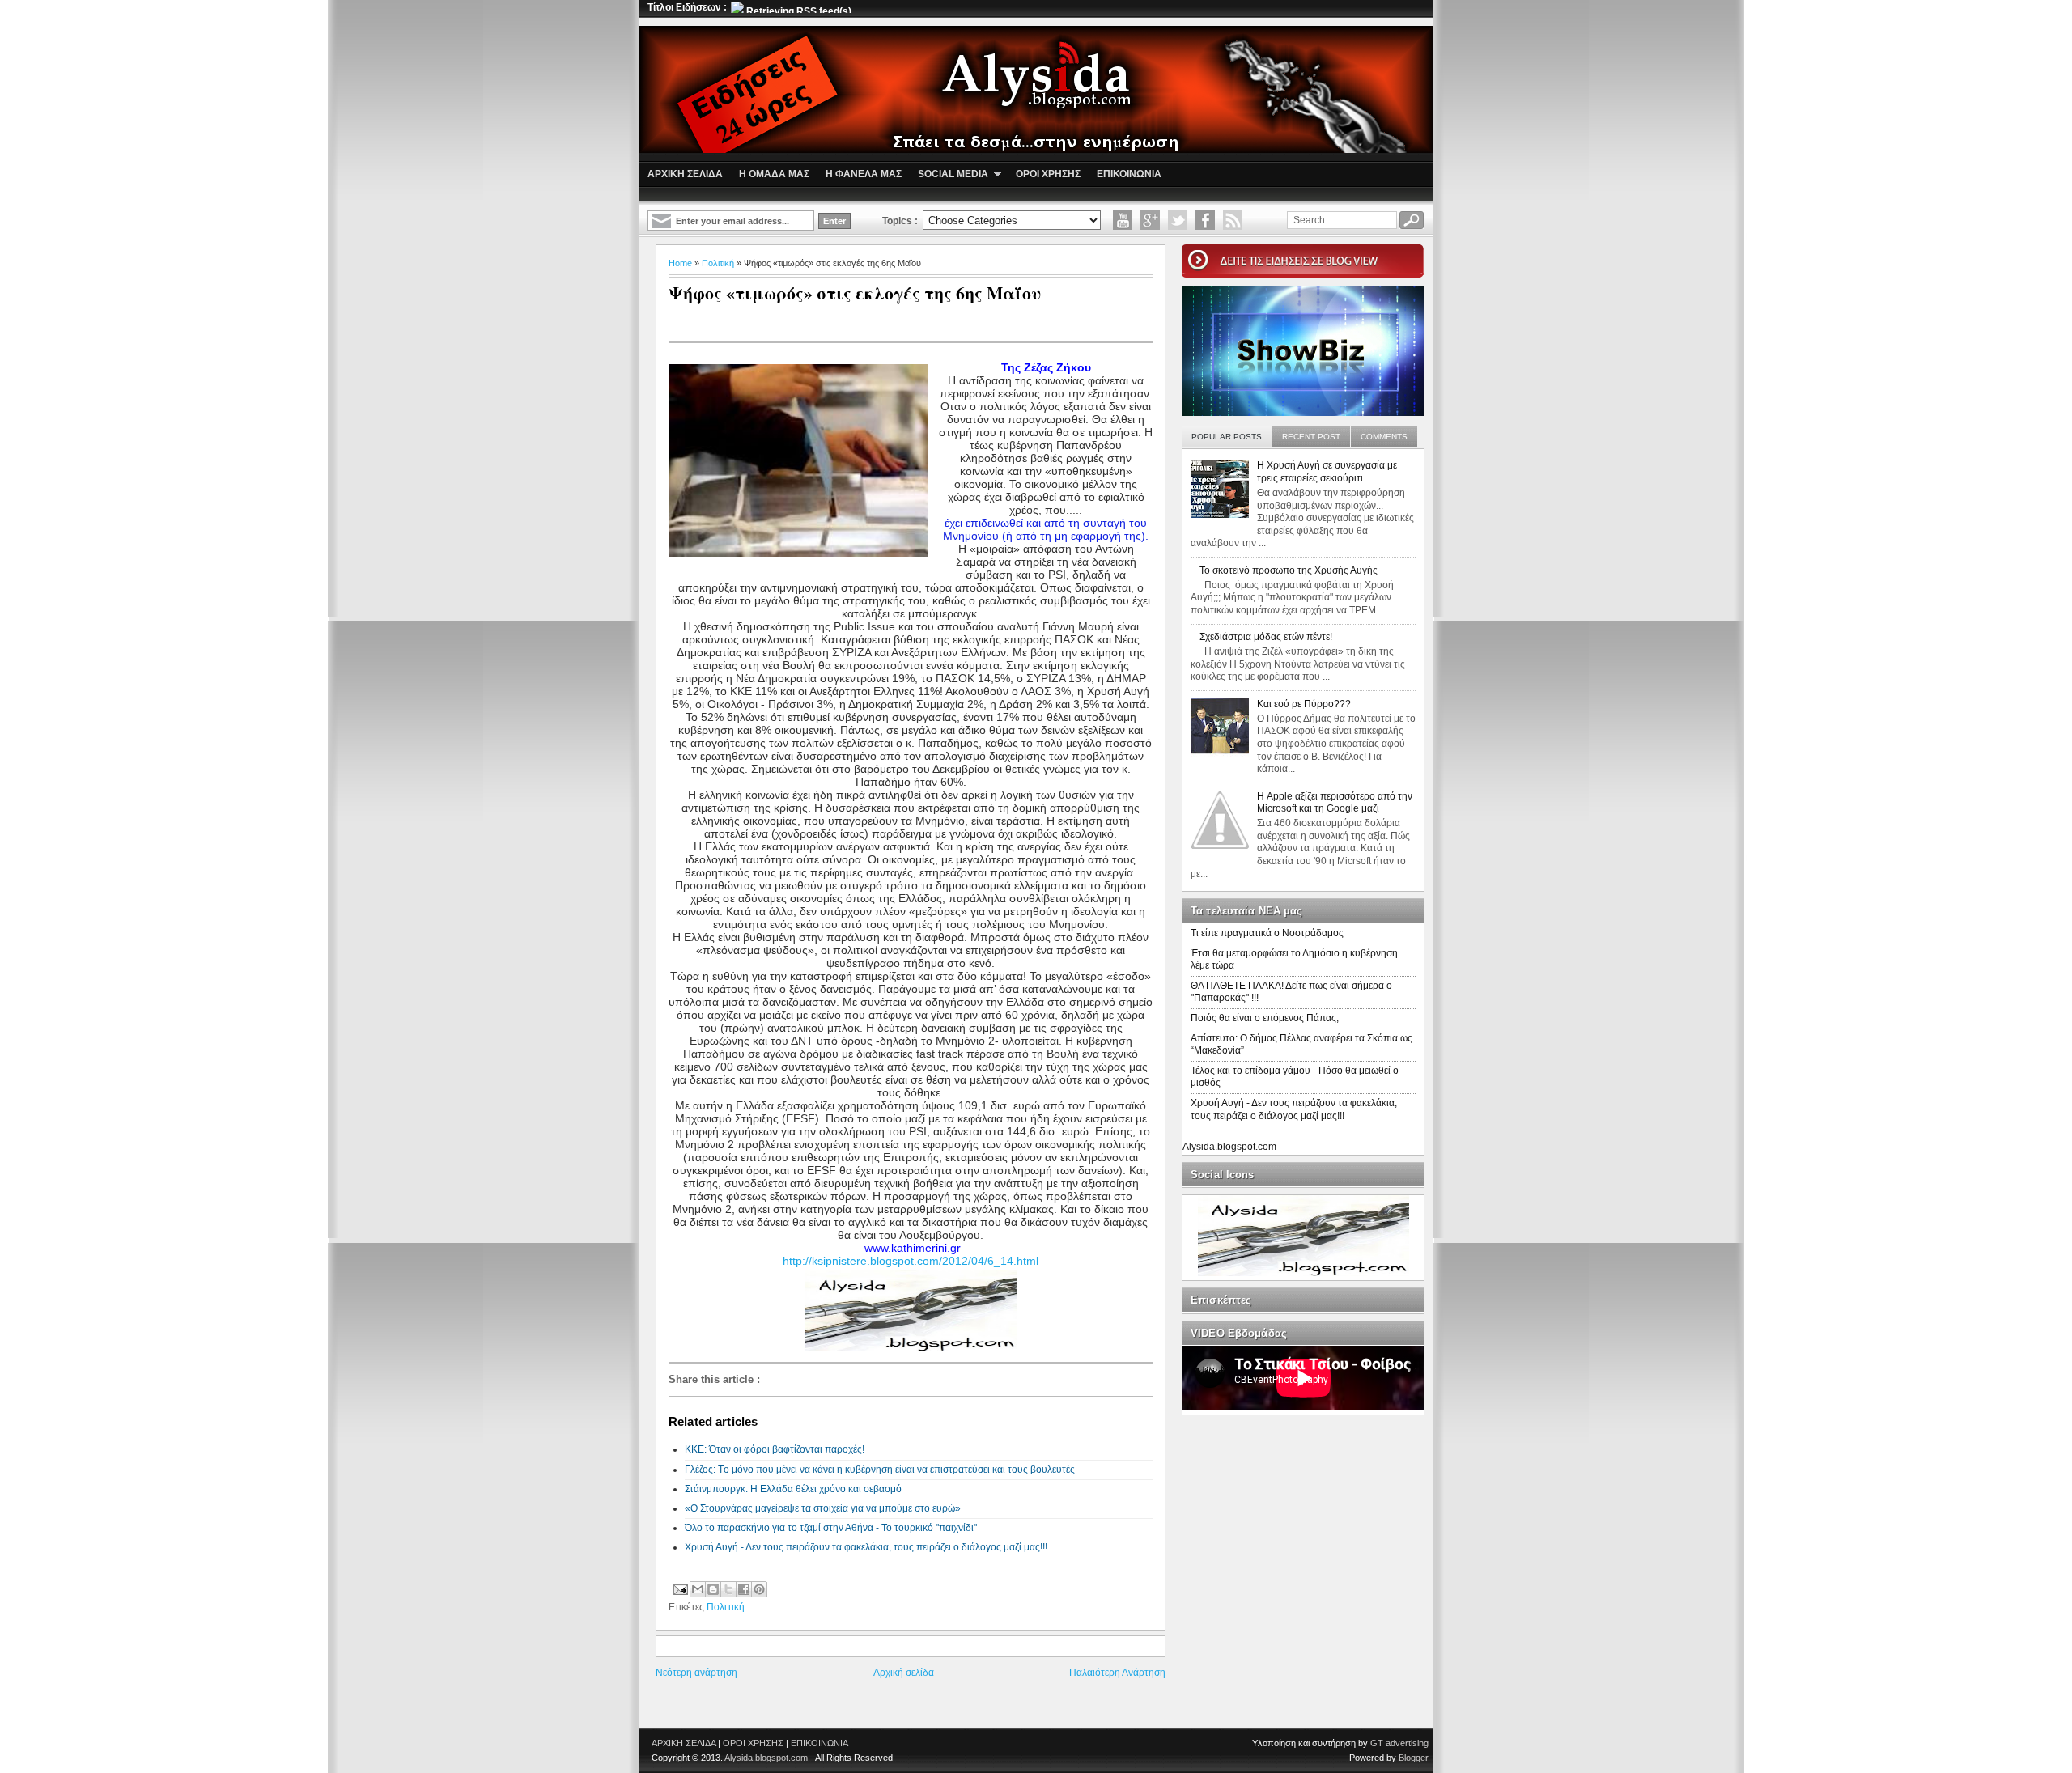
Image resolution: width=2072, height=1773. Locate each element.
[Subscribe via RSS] (1233, 220)
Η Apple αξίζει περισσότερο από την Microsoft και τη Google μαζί (1335, 803)
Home (680, 263)
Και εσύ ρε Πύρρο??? (1304, 704)
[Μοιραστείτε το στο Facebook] (744, 1589)
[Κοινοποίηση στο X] (728, 1589)
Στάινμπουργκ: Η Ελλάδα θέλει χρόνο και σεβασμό (793, 1489)
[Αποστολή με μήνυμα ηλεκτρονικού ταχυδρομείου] (698, 1589)
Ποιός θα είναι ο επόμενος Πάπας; (1265, 1018)
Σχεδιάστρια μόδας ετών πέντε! (1266, 637)
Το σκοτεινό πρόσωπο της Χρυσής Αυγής (1289, 570)
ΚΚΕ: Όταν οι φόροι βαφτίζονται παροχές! (775, 1449)
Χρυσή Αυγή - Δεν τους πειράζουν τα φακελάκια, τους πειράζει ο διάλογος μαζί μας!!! (866, 1547)
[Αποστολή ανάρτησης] (679, 1588)
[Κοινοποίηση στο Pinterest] (759, 1589)
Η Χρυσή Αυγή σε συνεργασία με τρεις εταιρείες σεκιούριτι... (1327, 472)
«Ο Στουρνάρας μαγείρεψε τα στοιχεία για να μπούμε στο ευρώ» (823, 1508)
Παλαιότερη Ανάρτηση (1117, 1673)
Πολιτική (718, 263)
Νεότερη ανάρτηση (696, 1673)
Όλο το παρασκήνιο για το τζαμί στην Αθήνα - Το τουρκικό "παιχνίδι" (831, 1528)
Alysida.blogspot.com (1229, 1147)
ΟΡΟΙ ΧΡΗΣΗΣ (753, 1743)
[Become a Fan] (1205, 220)
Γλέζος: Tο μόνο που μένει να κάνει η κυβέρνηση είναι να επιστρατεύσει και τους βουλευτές (880, 1470)
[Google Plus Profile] (1150, 220)
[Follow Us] (1178, 220)
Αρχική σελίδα (904, 1673)
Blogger (1414, 1758)
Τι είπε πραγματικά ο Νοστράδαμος (1267, 933)
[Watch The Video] (1123, 220)
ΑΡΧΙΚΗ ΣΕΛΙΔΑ (684, 1743)
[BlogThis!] (713, 1589)
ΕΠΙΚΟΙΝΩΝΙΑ (819, 1743)
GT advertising (1399, 1743)
